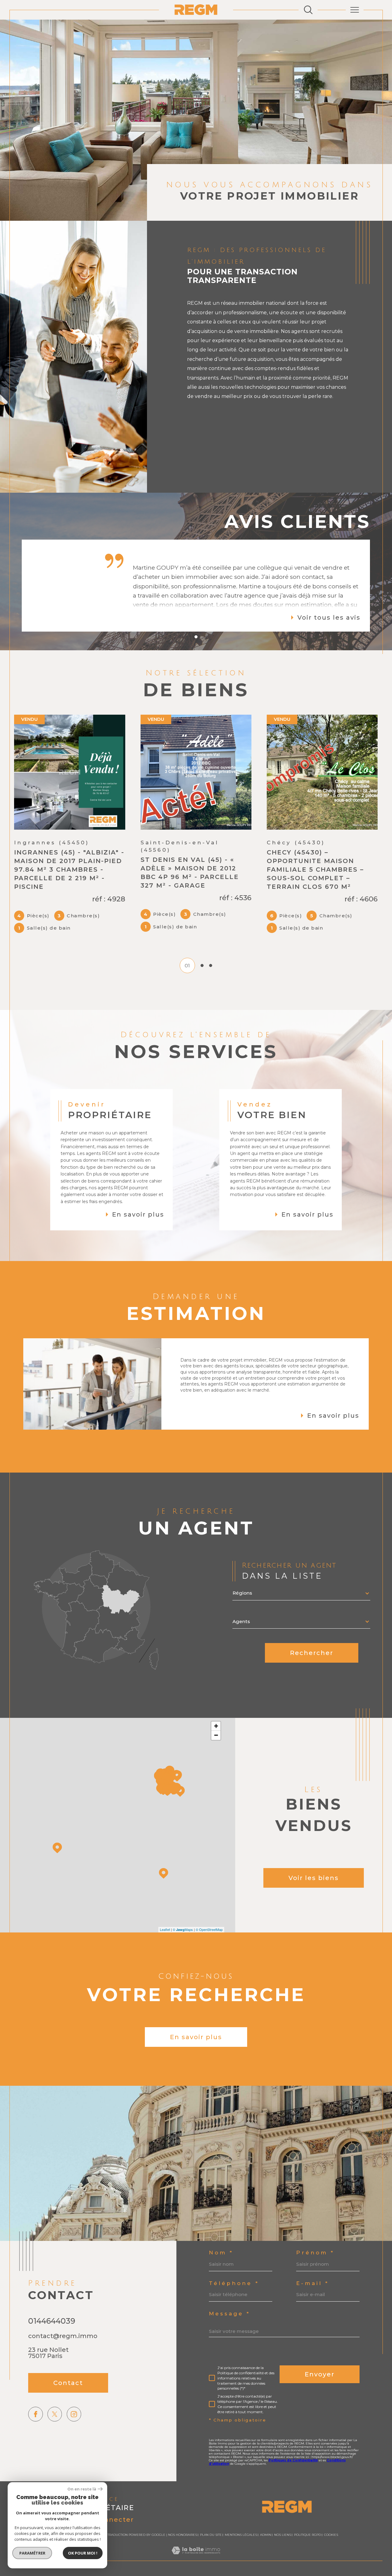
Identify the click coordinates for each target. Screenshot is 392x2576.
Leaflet (165, 1909)
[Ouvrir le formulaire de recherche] (308, 10)
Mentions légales (241, 2515)
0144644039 (52, 2301)
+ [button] (216, 1706)
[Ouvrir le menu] (355, 10)
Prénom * (315, 2233)
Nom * (221, 2233)
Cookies (331, 2515)
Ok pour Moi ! (83, 2553)
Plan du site (211, 2515)
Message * (230, 2293)
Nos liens (283, 2515)
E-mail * (313, 2263)
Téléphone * (234, 2263)
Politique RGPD (307, 2515)
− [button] (216, 1715)
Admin (266, 2515)
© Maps (183, 1909)
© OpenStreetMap (209, 1909)
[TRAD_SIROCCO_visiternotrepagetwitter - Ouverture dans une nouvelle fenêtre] (55, 2394)
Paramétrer (32, 2553)
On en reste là (82, 2489)
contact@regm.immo (63, 2316)
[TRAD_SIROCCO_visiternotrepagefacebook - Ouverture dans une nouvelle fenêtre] (35, 2394)
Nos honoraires (183, 2515)
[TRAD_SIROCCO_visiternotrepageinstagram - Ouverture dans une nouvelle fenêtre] (74, 2394)
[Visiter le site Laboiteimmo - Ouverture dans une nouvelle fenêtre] (196, 2537)
